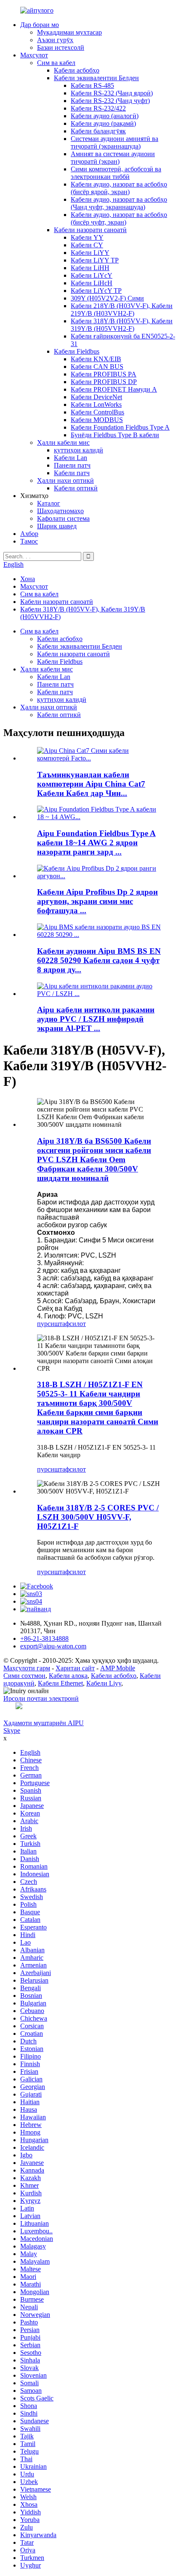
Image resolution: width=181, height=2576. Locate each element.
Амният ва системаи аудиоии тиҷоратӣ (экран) (113, 158)
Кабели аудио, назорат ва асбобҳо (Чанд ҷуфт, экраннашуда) (119, 203)
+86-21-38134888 (44, 1638)
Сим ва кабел (56, 63)
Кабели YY (87, 237)
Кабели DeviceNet (96, 397)
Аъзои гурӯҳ (55, 40)
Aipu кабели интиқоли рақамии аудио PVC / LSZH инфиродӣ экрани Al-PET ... (96, 1019)
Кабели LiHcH (92, 283)
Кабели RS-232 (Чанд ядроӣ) (112, 93)
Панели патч (72, 465)
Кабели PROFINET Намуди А (114, 389)
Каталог (49, 503)
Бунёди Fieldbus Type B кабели (115, 435)
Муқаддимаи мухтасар (69, 32)
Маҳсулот (34, 55)
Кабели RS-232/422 (98, 108)
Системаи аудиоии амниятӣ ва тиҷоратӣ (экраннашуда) (114, 142)
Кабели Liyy (104, 1683)
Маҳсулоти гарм (27, 1668)
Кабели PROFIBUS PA (104, 374)
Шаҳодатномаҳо (60, 511)
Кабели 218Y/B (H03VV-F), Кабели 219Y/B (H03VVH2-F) (122, 310)
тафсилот (73, 1324)
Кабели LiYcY (92, 275)
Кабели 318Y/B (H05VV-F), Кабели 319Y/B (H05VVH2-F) (122, 325)
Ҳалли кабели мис (63, 442)
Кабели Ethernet (60, 1683)
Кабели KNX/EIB (96, 359)
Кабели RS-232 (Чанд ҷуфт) (110, 101)
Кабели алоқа (68, 1676)
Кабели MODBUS (97, 420)
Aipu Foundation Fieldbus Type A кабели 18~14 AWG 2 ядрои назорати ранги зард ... (96, 843)
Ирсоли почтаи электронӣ (41, 1698)
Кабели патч (72, 473)
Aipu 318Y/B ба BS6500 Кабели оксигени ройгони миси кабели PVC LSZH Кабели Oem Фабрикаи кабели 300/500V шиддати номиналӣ (94, 1159)
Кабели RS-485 (92, 85)
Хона (28, 579)
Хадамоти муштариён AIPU (44, 1723)
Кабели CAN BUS (97, 367)
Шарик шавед (57, 526)
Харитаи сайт (75, 1668)
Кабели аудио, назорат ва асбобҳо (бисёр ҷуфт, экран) (119, 218)
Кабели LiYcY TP (96, 291)
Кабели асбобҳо (77, 70)
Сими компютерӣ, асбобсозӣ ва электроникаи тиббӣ (116, 173)
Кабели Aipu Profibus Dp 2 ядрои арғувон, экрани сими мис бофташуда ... (97, 901)
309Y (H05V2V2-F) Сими (107, 298)
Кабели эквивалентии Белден (96, 78)
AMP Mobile (118, 1668)
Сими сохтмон (24, 1676)
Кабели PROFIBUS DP (104, 382)
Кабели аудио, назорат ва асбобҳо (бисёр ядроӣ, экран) (119, 188)
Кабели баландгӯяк (98, 131)
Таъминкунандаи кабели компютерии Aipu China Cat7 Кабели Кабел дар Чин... (91, 784)
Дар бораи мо (40, 25)
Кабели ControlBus (97, 412)
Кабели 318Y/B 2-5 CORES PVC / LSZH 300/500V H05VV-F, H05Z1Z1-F (98, 1517)
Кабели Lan (71, 458)
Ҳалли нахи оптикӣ (65, 480)
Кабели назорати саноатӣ (90, 230)
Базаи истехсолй (61, 47)
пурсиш (48, 1324)
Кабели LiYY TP (95, 260)
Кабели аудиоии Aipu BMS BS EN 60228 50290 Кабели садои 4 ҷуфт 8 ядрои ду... (99, 960)
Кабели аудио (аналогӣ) (105, 116)
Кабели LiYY (90, 253)
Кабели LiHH (90, 268)
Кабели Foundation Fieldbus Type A (120, 427)
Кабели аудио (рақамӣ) (103, 123)
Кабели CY (87, 245)
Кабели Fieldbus (77, 351)
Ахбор (29, 534)
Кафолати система (63, 518)
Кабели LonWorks (96, 405)
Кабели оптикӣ (76, 488)
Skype (12, 1730)
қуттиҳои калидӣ (79, 450)
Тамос (29, 541)
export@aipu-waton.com (53, 1646)
